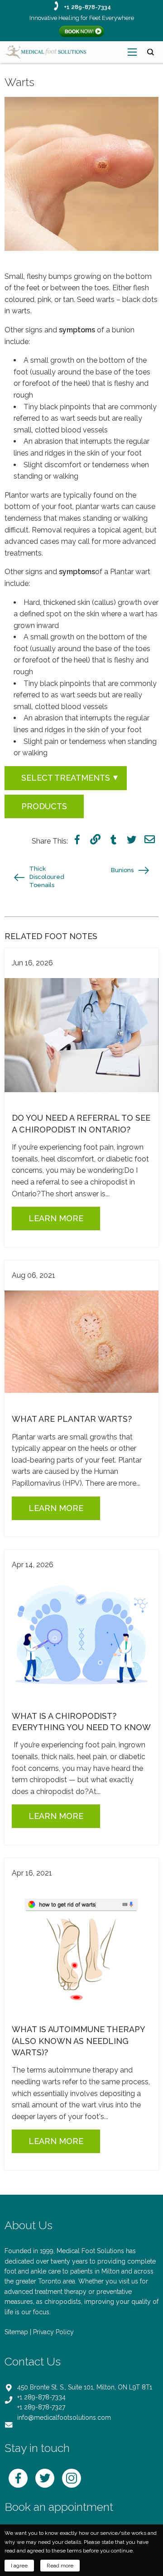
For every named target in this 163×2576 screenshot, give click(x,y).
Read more (60, 2566)
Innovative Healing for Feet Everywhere (82, 18)
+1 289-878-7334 (87, 7)
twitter (132, 839)
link (95, 839)
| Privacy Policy (52, 2332)
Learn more (56, 1218)
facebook (77, 839)
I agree (19, 2566)
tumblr (113, 839)
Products (44, 806)
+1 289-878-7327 (41, 2407)
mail (150, 839)
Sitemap (16, 2332)
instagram (72, 2478)
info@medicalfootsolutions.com (64, 2418)
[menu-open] (132, 52)
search (151, 52)
